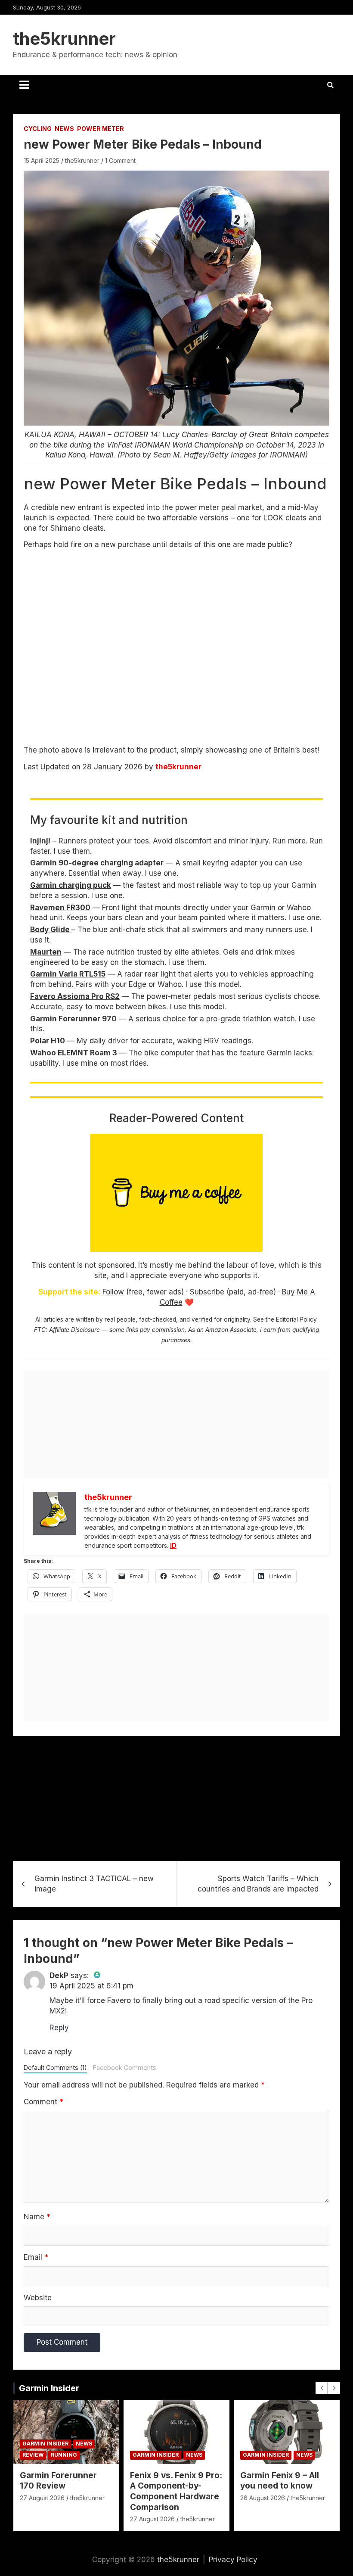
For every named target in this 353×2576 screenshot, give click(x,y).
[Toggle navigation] (24, 85)
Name (37, 2217)
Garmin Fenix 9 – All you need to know (280, 2481)
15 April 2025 (42, 160)
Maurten (46, 952)
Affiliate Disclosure (74, 1330)
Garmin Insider (49, 2388)
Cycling (38, 129)
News (64, 129)
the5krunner (64, 39)
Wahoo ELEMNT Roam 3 (74, 1053)
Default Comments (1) (55, 2067)
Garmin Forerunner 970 (73, 1019)
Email (36, 2257)
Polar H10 (48, 1041)
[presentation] (322, 2388)
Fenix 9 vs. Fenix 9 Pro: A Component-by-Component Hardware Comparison (176, 2491)
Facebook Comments (125, 2067)
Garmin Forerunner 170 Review (58, 2481)
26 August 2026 (263, 2498)
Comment (43, 2102)
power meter (101, 129)
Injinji (40, 841)
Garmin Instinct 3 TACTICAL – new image (94, 1884)
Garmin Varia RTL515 (68, 974)
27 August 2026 (42, 2498)
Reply (59, 2028)
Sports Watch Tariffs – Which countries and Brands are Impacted (258, 1884)
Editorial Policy (296, 1319)
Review (33, 2455)
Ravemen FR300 (60, 908)
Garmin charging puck (71, 885)
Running (64, 2455)
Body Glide (51, 930)
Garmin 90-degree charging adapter (97, 863)
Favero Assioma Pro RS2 (75, 996)
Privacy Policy (233, 2560)
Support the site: (69, 1292)
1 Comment (120, 160)
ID (173, 1545)
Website (38, 2298)
